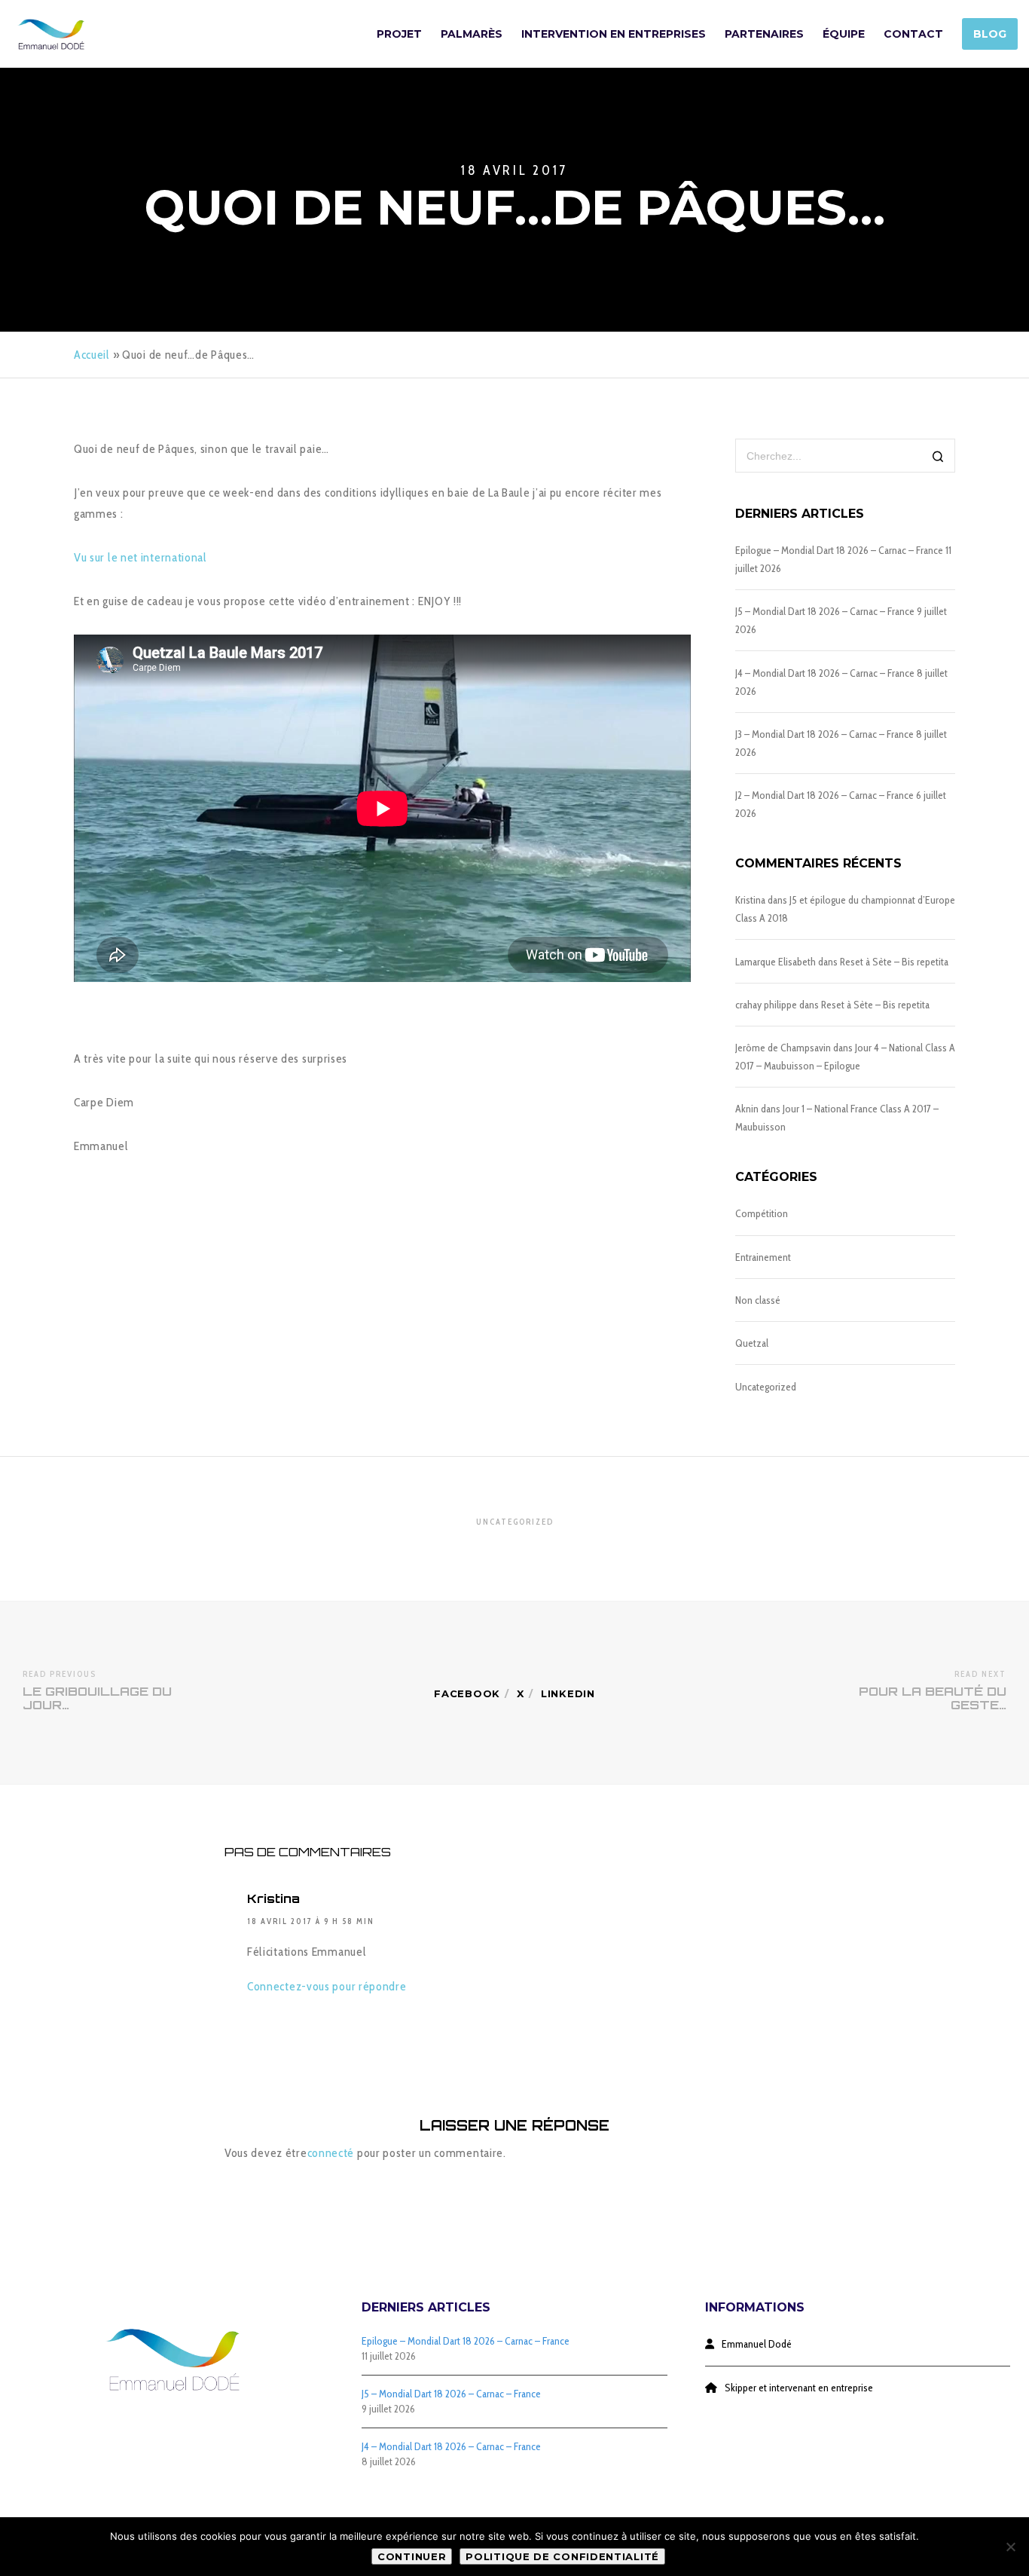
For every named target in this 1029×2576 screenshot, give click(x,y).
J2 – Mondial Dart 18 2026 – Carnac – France (824, 795)
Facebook (467, 1693)
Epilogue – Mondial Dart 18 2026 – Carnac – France (839, 550)
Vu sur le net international (140, 557)
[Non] (1010, 2547)
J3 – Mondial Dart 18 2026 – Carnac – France (824, 734)
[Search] (938, 457)
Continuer (412, 2556)
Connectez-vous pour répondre (327, 1986)
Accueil (92, 355)
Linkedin (568, 1693)
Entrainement (763, 1257)
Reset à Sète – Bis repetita (894, 962)
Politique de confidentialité (562, 2556)
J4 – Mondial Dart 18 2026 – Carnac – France (825, 673)
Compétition (762, 1213)
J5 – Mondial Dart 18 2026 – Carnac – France (825, 611)
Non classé (758, 1300)
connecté (331, 2153)
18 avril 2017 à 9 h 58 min (311, 1921)
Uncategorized (766, 1387)
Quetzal (752, 1343)
